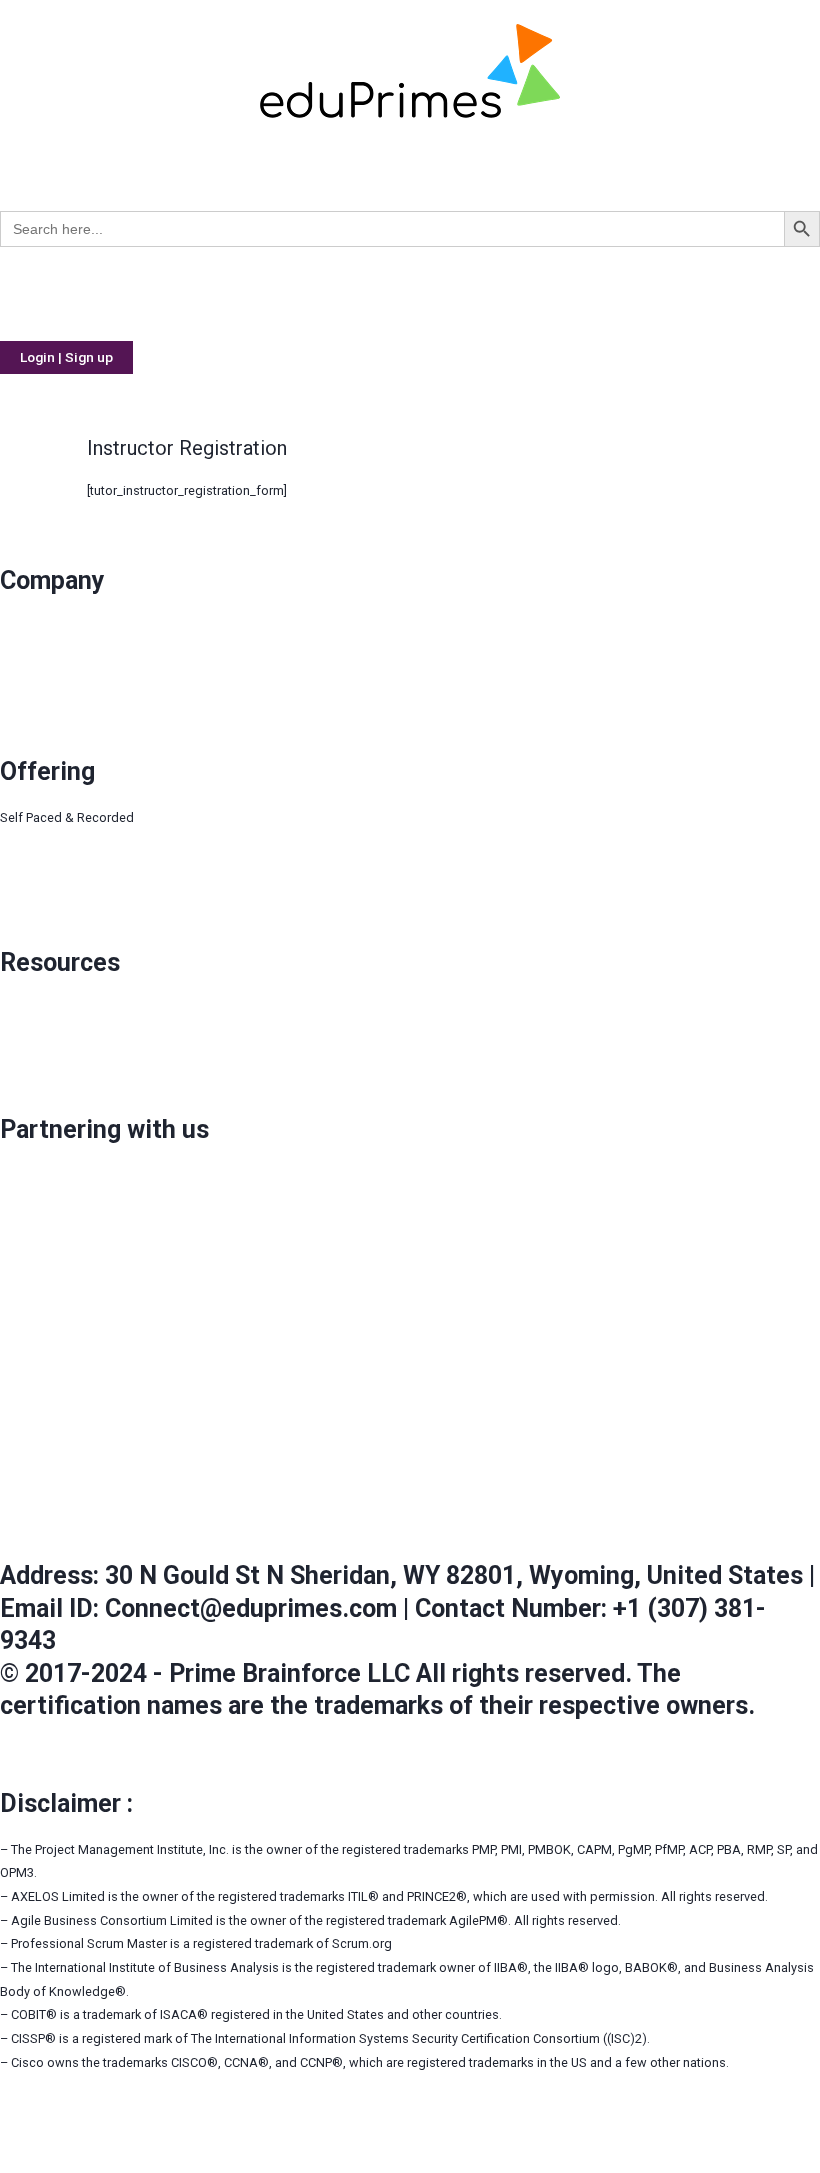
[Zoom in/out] (149, 2137)
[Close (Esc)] (20, 2137)
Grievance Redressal (59, 1292)
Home (37, 293)
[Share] (63, 2137)
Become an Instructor (61, 1199)
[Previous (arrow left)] (20, 2163)
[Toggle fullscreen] (106, 2137)
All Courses (53, 163)
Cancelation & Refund (62, 1501)
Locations (29, 697)
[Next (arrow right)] (63, 2163)
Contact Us (31, 673)
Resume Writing (45, 1055)
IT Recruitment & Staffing (488, 293)
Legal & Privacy (43, 1432)
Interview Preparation (61, 864)
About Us (33, 626)
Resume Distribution (319, 293)
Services (624, 293)
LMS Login (31, 1008)
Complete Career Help (158, 293)
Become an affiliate (55, 1222)
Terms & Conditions (56, 1362)
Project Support (45, 888)
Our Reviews (35, 650)
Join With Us (35, 1175)
